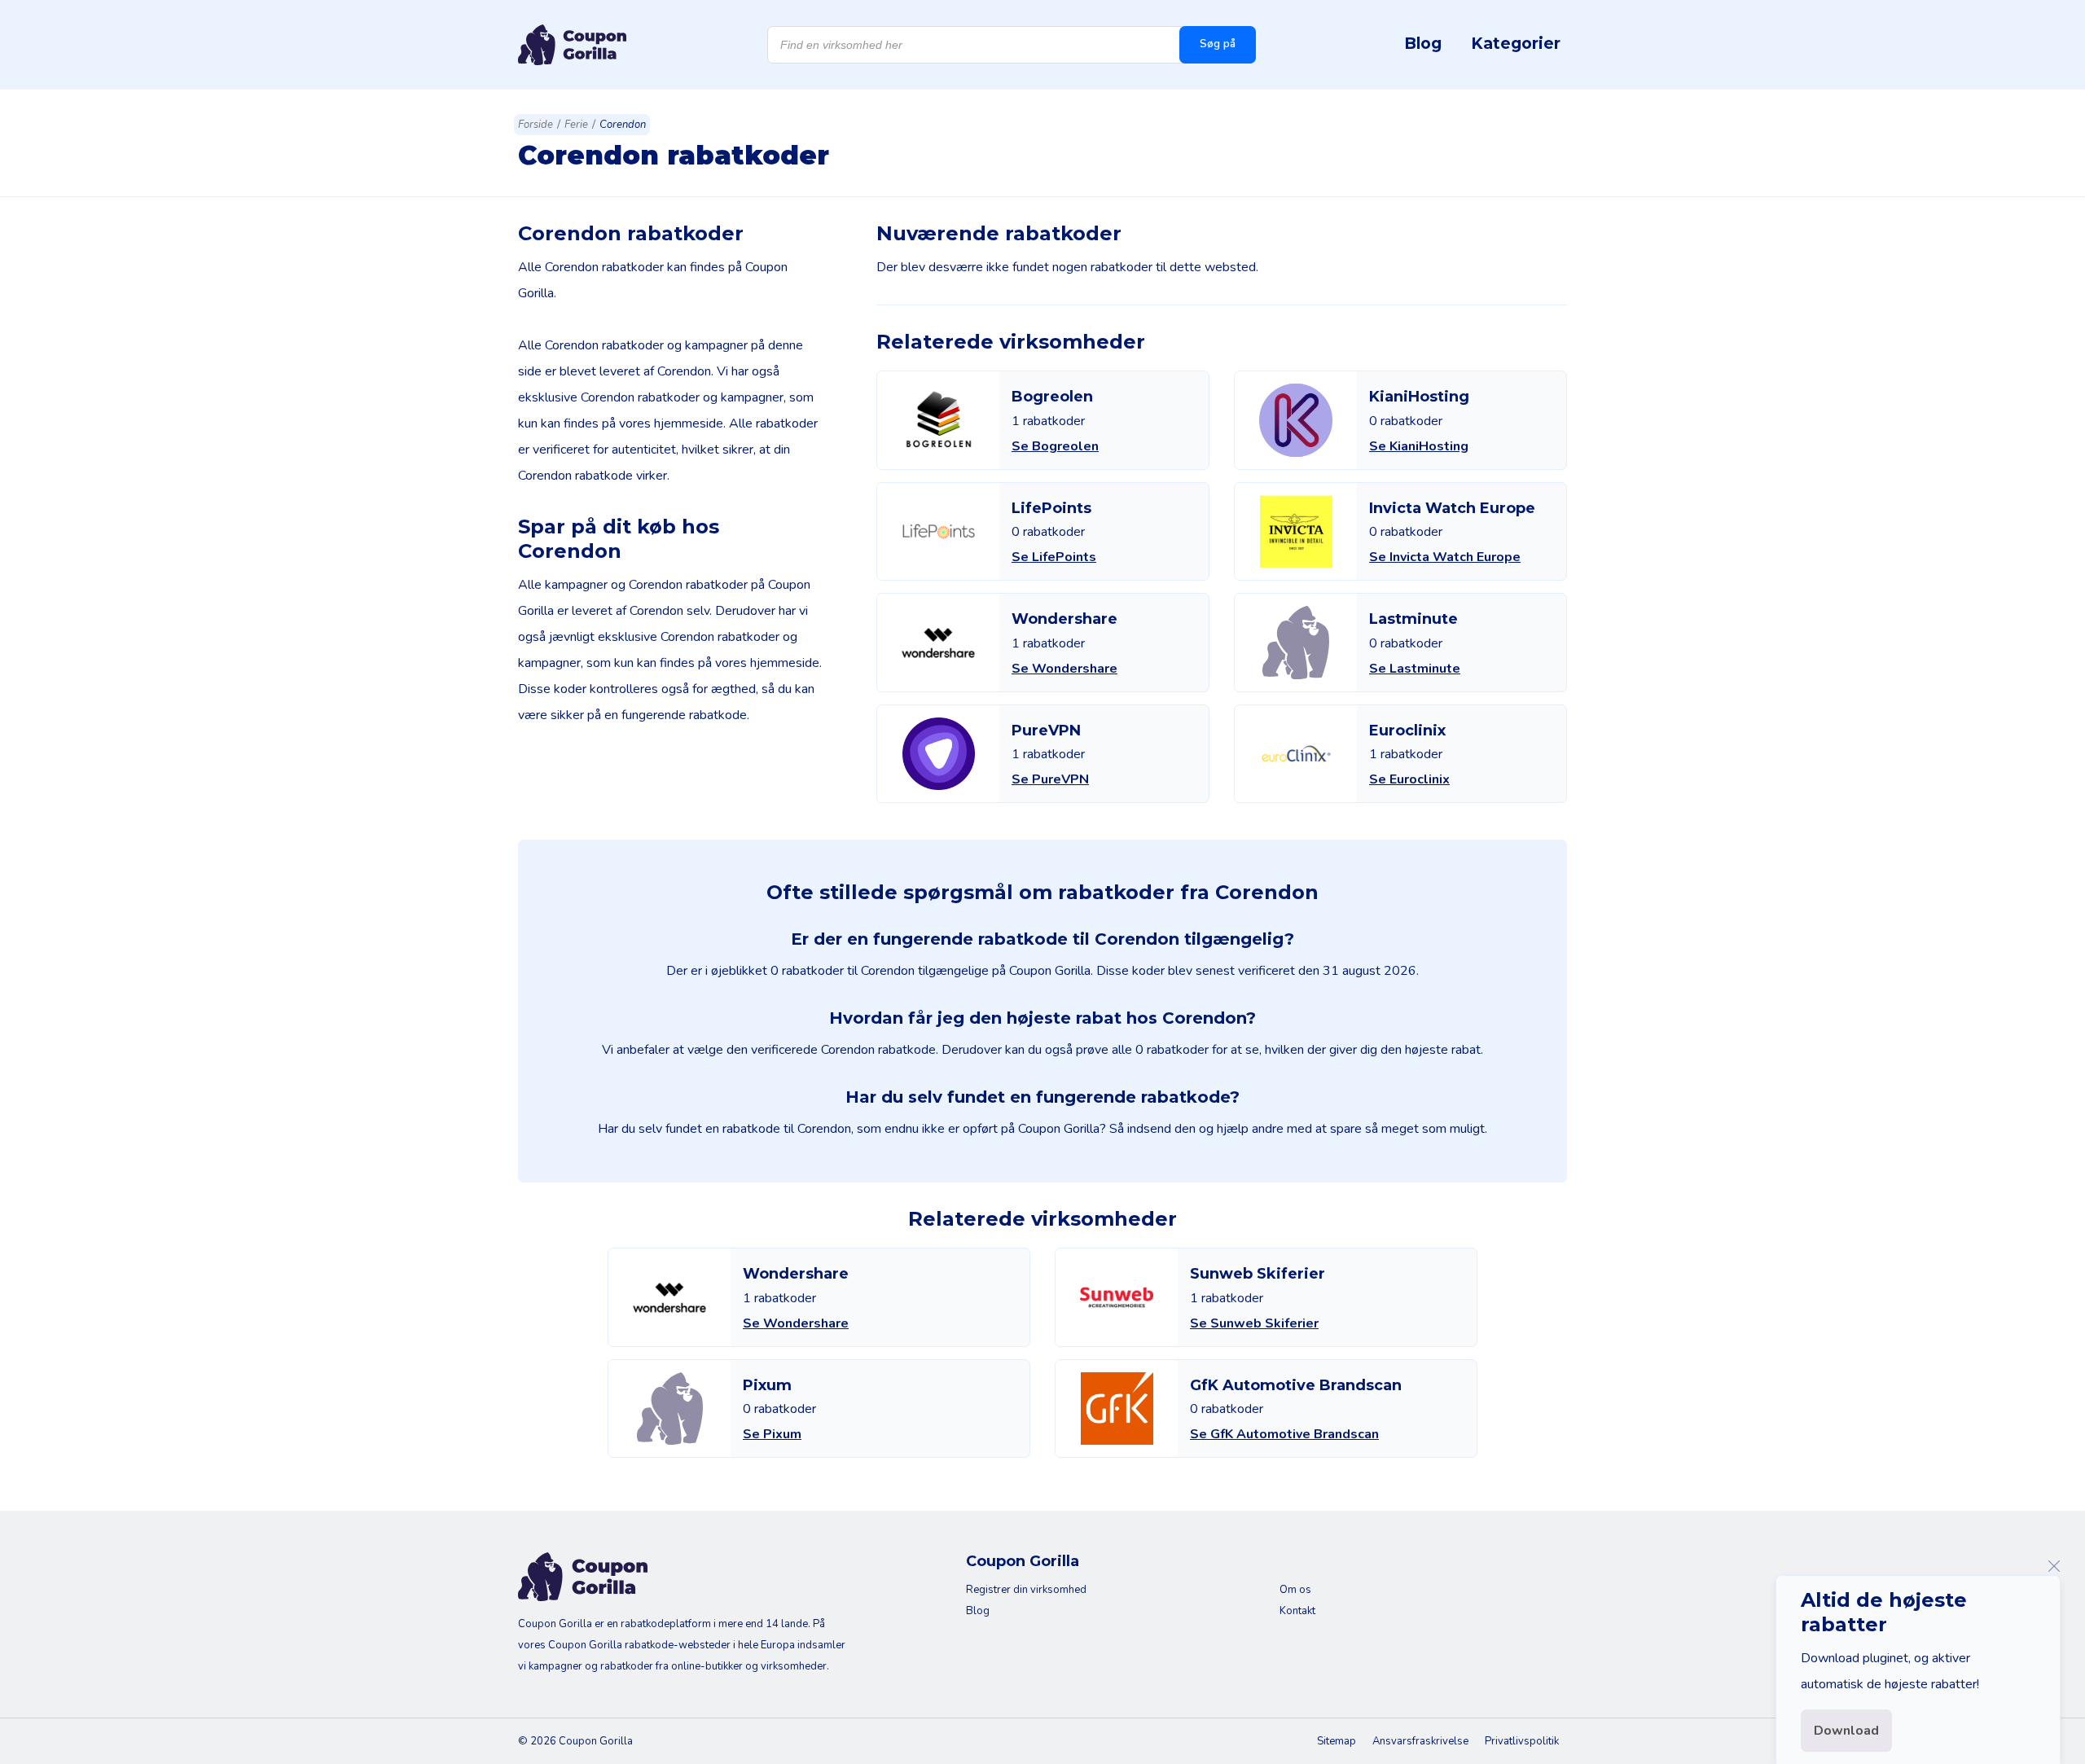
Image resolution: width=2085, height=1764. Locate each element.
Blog (1423, 43)
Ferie (576, 125)
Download (1846, 1731)
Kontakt (1297, 1611)
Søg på (1218, 44)
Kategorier (1516, 43)
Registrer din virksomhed (1026, 1590)
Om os (1295, 1590)
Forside (536, 125)
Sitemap (1337, 1741)
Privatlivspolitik (1522, 1741)
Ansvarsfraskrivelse (1420, 1741)
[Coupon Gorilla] (572, 45)
